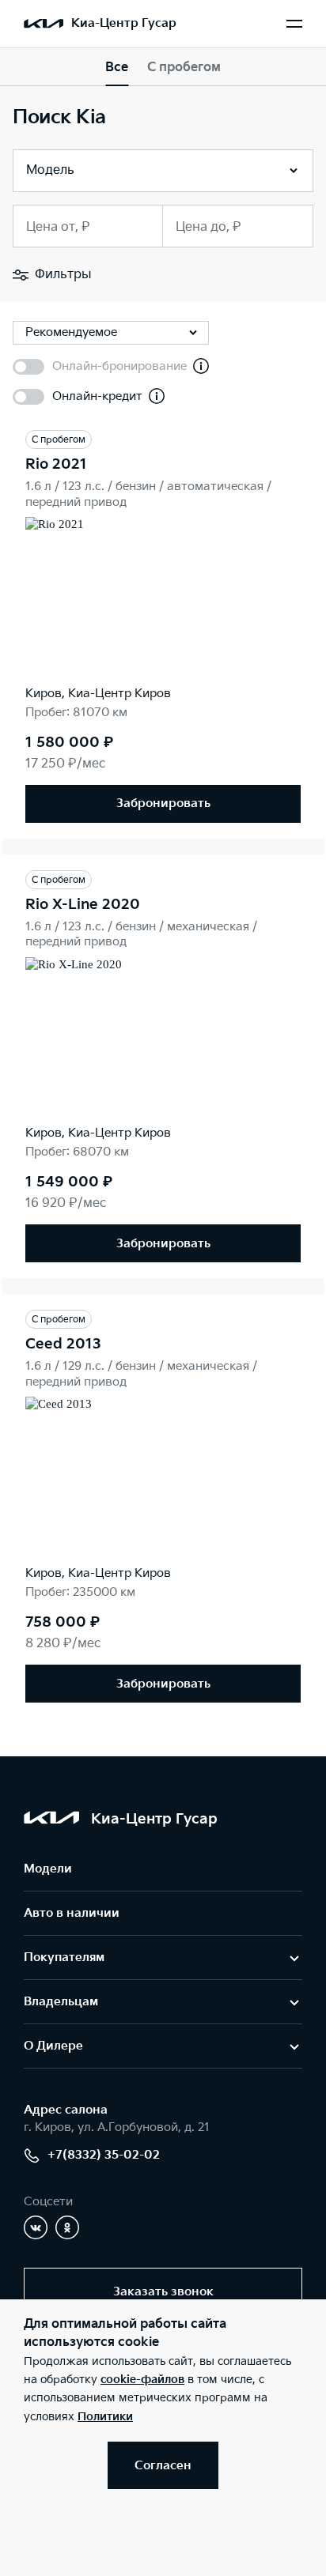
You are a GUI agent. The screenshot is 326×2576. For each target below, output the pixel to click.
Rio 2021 (56, 464)
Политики (105, 2417)
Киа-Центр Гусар (124, 23)
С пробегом (184, 68)
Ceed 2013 (63, 1344)
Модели (48, 1869)
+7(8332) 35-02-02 (104, 2155)
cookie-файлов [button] (142, 2380)
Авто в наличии (72, 1913)
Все (117, 68)
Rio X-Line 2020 (83, 905)
